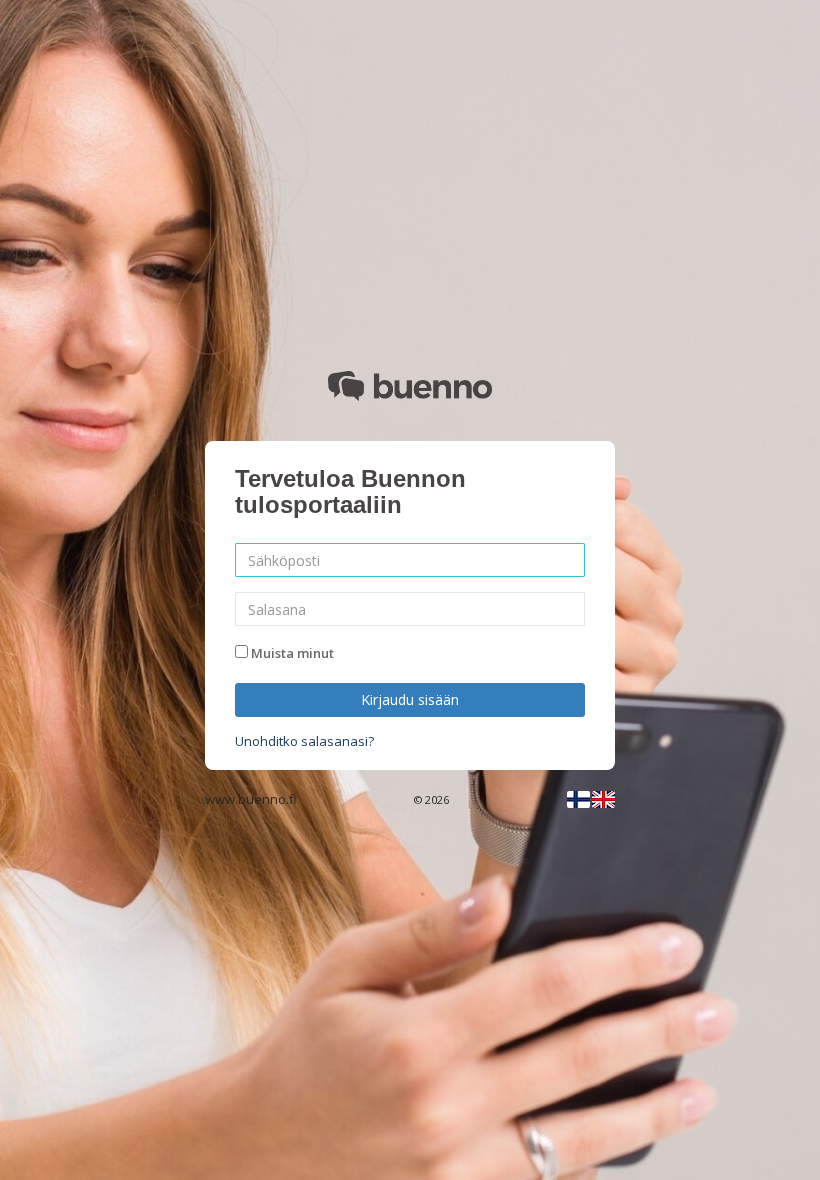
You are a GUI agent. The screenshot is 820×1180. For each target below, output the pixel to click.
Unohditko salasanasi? (304, 741)
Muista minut (292, 653)
